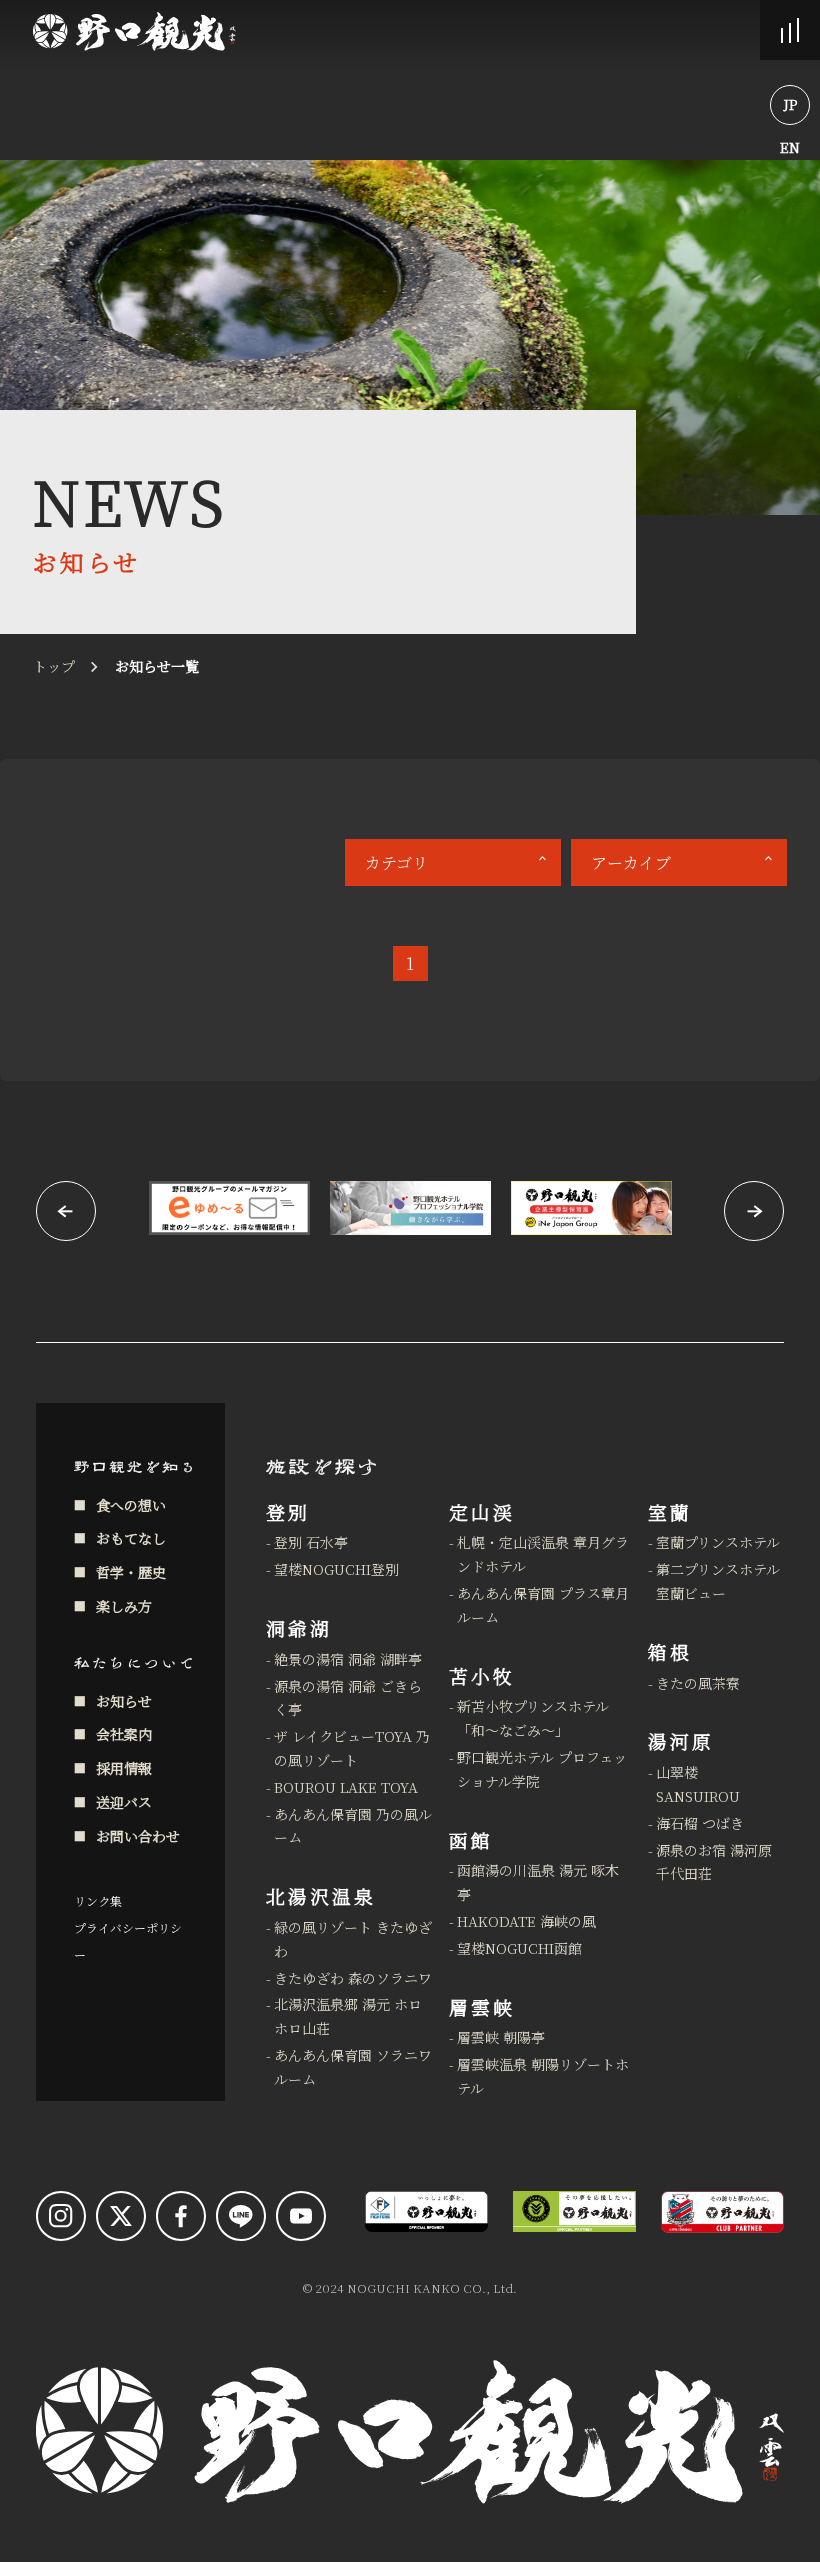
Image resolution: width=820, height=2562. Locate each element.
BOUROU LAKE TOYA (346, 1787)
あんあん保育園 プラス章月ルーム (543, 1605)
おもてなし (131, 1538)
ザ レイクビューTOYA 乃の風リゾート (352, 1748)
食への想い (131, 1505)
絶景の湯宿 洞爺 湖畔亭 (348, 1659)
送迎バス (124, 1802)
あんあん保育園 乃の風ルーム (353, 1826)
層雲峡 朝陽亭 (501, 2037)
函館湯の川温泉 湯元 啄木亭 (538, 1882)
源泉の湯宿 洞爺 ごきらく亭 (348, 1698)
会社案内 (124, 1734)
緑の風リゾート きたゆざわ (353, 1939)
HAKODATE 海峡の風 (526, 1921)
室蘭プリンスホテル (718, 1542)
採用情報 (124, 1768)
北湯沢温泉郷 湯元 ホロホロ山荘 (348, 2016)
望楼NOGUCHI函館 (519, 1948)
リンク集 (98, 1900)
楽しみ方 (124, 1606)
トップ (54, 666)
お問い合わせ (138, 1836)
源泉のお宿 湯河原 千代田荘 (714, 1862)
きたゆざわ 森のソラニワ (353, 1978)
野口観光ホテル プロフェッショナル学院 (542, 1769)
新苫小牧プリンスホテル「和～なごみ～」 (533, 1718)
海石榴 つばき (700, 1823)
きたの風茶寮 (698, 1683)
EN (790, 147)
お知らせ (124, 1701)
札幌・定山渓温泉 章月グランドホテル (543, 1554)
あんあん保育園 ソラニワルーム (353, 2067)
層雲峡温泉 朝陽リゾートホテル (543, 2076)
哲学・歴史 (131, 1572)
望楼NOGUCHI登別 (336, 1569)
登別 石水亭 (311, 1542)
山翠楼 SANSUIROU (698, 1784)
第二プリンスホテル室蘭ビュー (718, 1581)
